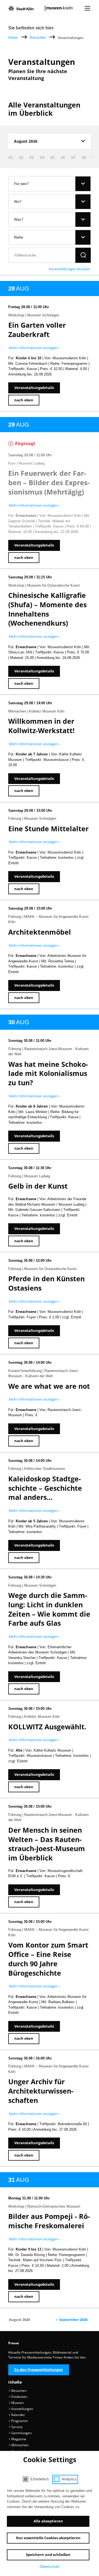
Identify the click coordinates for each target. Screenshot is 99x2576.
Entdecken (19, 2397)
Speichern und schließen (48, 2555)
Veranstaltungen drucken (69, 269)
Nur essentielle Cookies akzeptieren (48, 2538)
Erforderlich (40, 2479)
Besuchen (38, 38)
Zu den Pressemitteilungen (39, 2370)
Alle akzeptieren (48, 2521)
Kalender (18, 2415)
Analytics (69, 2479)
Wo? (18, 202)
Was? (19, 220)
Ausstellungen (22, 2409)
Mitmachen (20, 2445)
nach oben (24, 400)
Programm (19, 2421)
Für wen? (21, 184)
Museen (17, 2403)
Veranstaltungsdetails (34, 388)
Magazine (18, 2439)
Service (16, 2427)
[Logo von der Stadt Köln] (21, 8)
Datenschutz (50, 2567)
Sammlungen (21, 2433)
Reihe (19, 237)
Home (13, 38)
